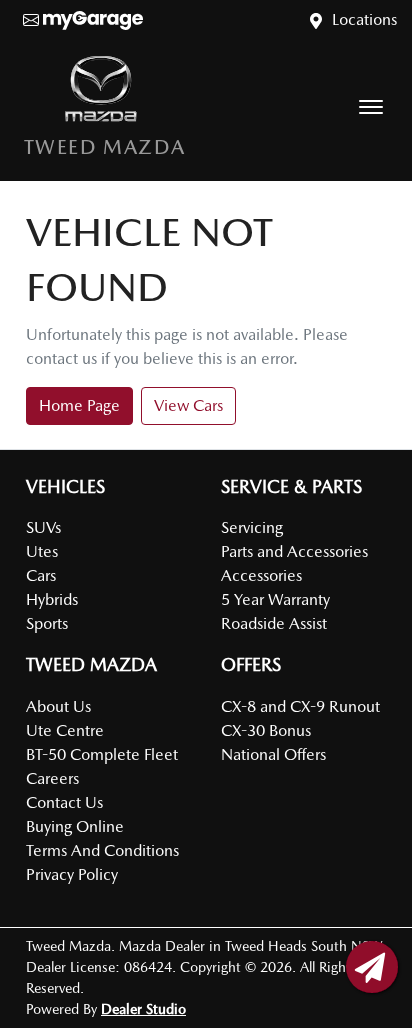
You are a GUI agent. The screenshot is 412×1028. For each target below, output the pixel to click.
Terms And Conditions (102, 850)
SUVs (43, 527)
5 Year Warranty (275, 599)
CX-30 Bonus (266, 730)
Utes (42, 551)
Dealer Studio (143, 1009)
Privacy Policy (72, 874)
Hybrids (52, 599)
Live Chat (372, 967)
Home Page (79, 405)
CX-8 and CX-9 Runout (300, 706)
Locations (364, 19)
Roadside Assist (274, 623)
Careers (52, 778)
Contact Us (64, 802)
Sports (47, 623)
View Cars (188, 405)
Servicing (252, 527)
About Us (58, 706)
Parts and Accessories (294, 551)
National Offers (273, 754)
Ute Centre (65, 730)
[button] (371, 107)
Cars (41, 575)
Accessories (261, 575)
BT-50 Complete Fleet (102, 754)
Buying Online (75, 826)
